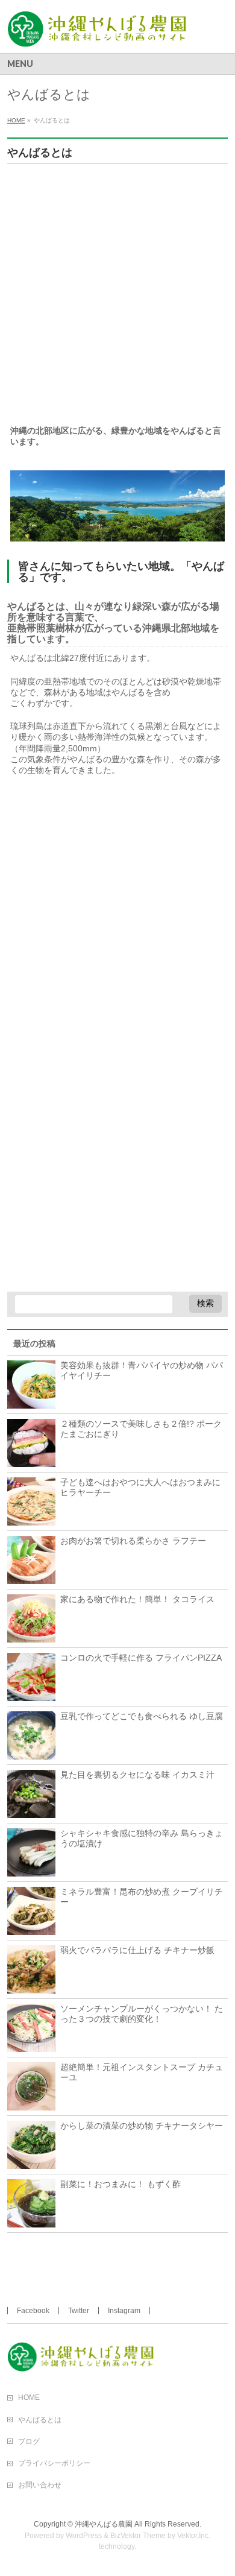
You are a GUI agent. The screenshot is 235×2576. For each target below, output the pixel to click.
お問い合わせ (40, 2485)
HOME (29, 2398)
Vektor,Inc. (194, 2536)
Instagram (124, 2311)
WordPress (84, 2536)
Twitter (79, 2311)
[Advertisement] (117, 297)
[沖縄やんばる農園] (103, 33)
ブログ (29, 2442)
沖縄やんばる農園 (104, 2524)
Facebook (33, 2311)
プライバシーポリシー (54, 2463)
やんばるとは (40, 2420)
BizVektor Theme (138, 2536)
